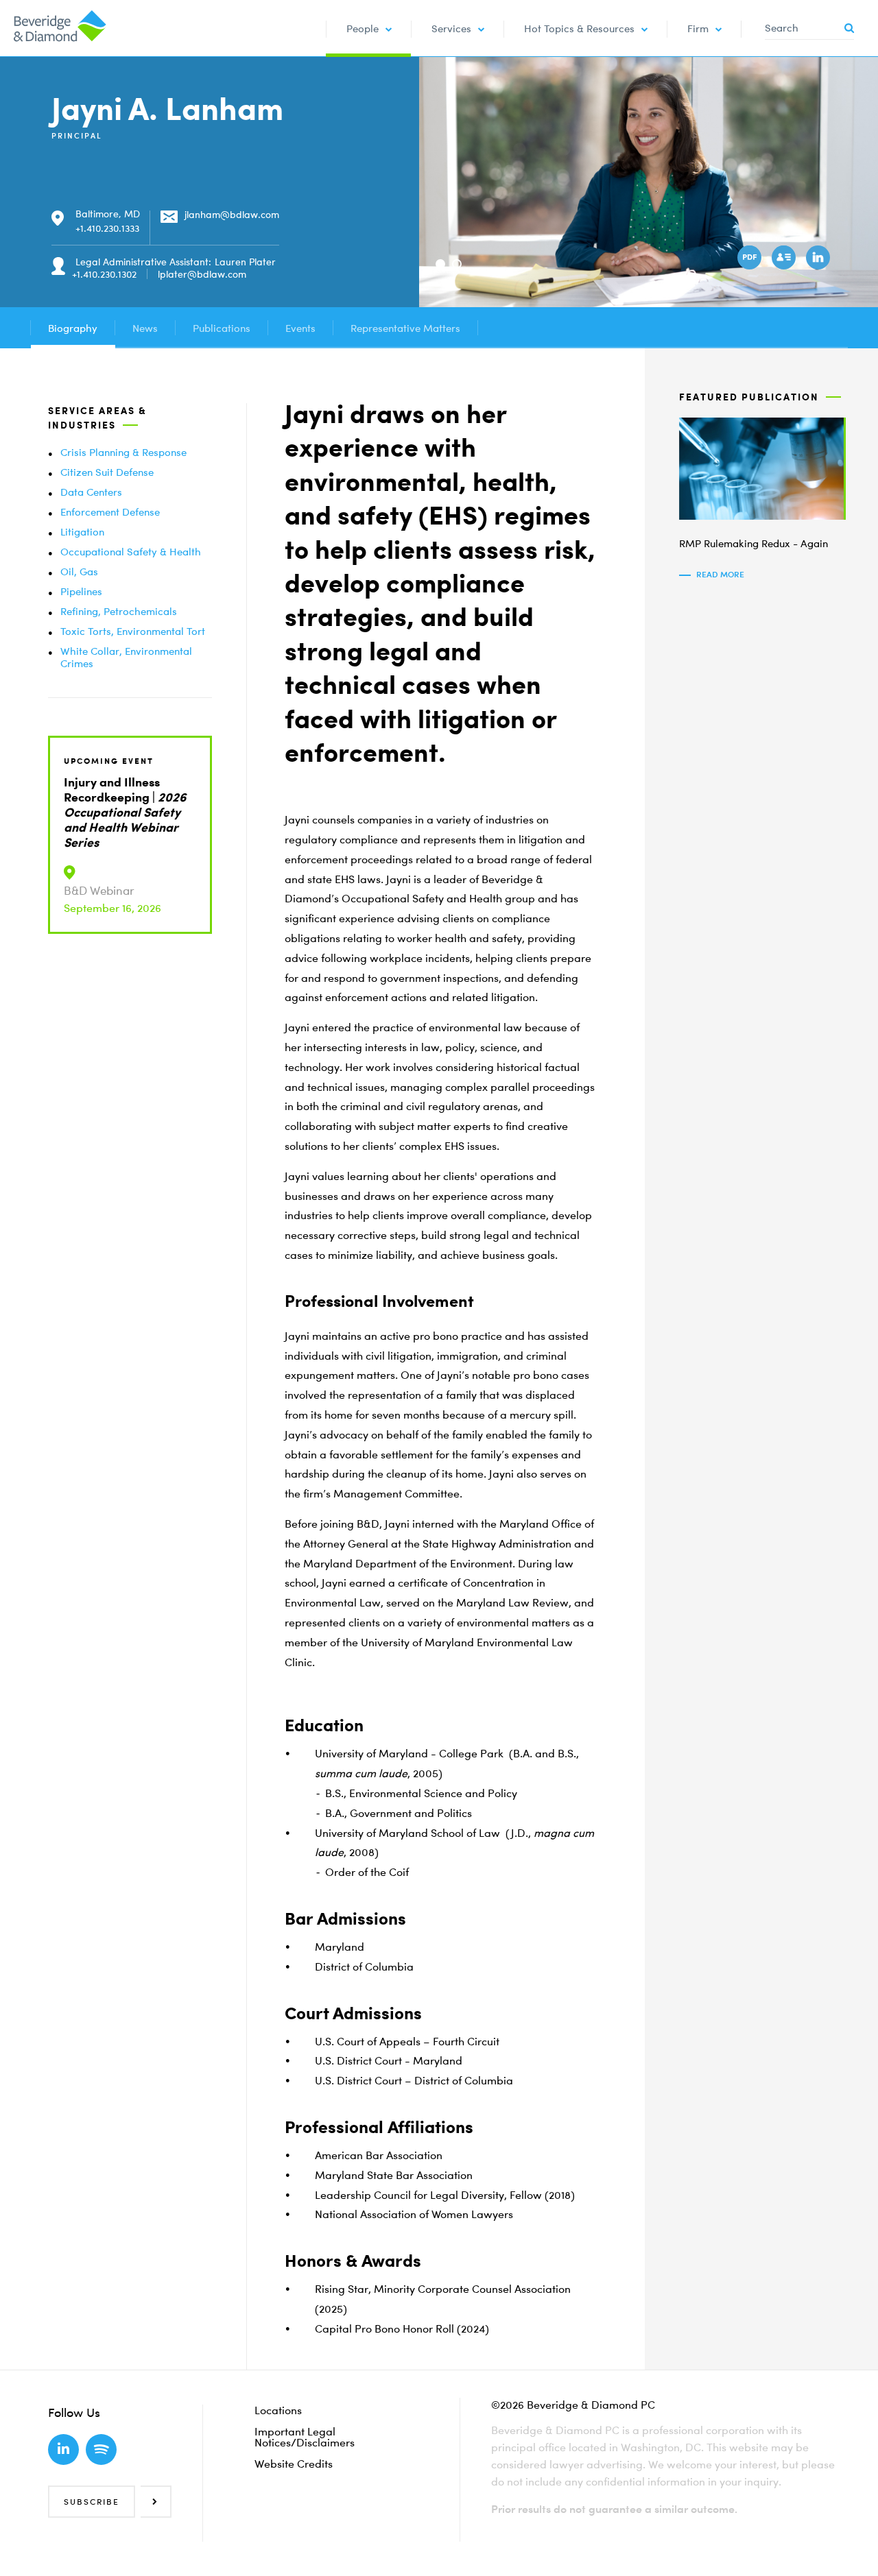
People (363, 28)
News (145, 328)
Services (451, 28)
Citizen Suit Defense (107, 472)
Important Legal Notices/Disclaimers (305, 2437)
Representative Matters (405, 328)
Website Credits (294, 2464)
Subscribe (92, 2502)
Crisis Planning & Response (123, 452)
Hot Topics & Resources (579, 28)
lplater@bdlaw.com (202, 274)
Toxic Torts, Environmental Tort (133, 631)
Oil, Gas (79, 571)
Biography (73, 328)
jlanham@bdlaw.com (232, 214)
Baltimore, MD (108, 214)
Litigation (82, 531)
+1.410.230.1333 (107, 228)
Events (300, 328)
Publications (222, 328)
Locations (278, 2410)
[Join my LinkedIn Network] (820, 259)
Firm (698, 28)
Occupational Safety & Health (131, 551)
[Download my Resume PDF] (751, 259)
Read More (720, 574)
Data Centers (91, 492)
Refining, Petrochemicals (119, 611)
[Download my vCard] (785, 259)
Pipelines (81, 591)
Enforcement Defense (110, 511)
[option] (649, 182)
